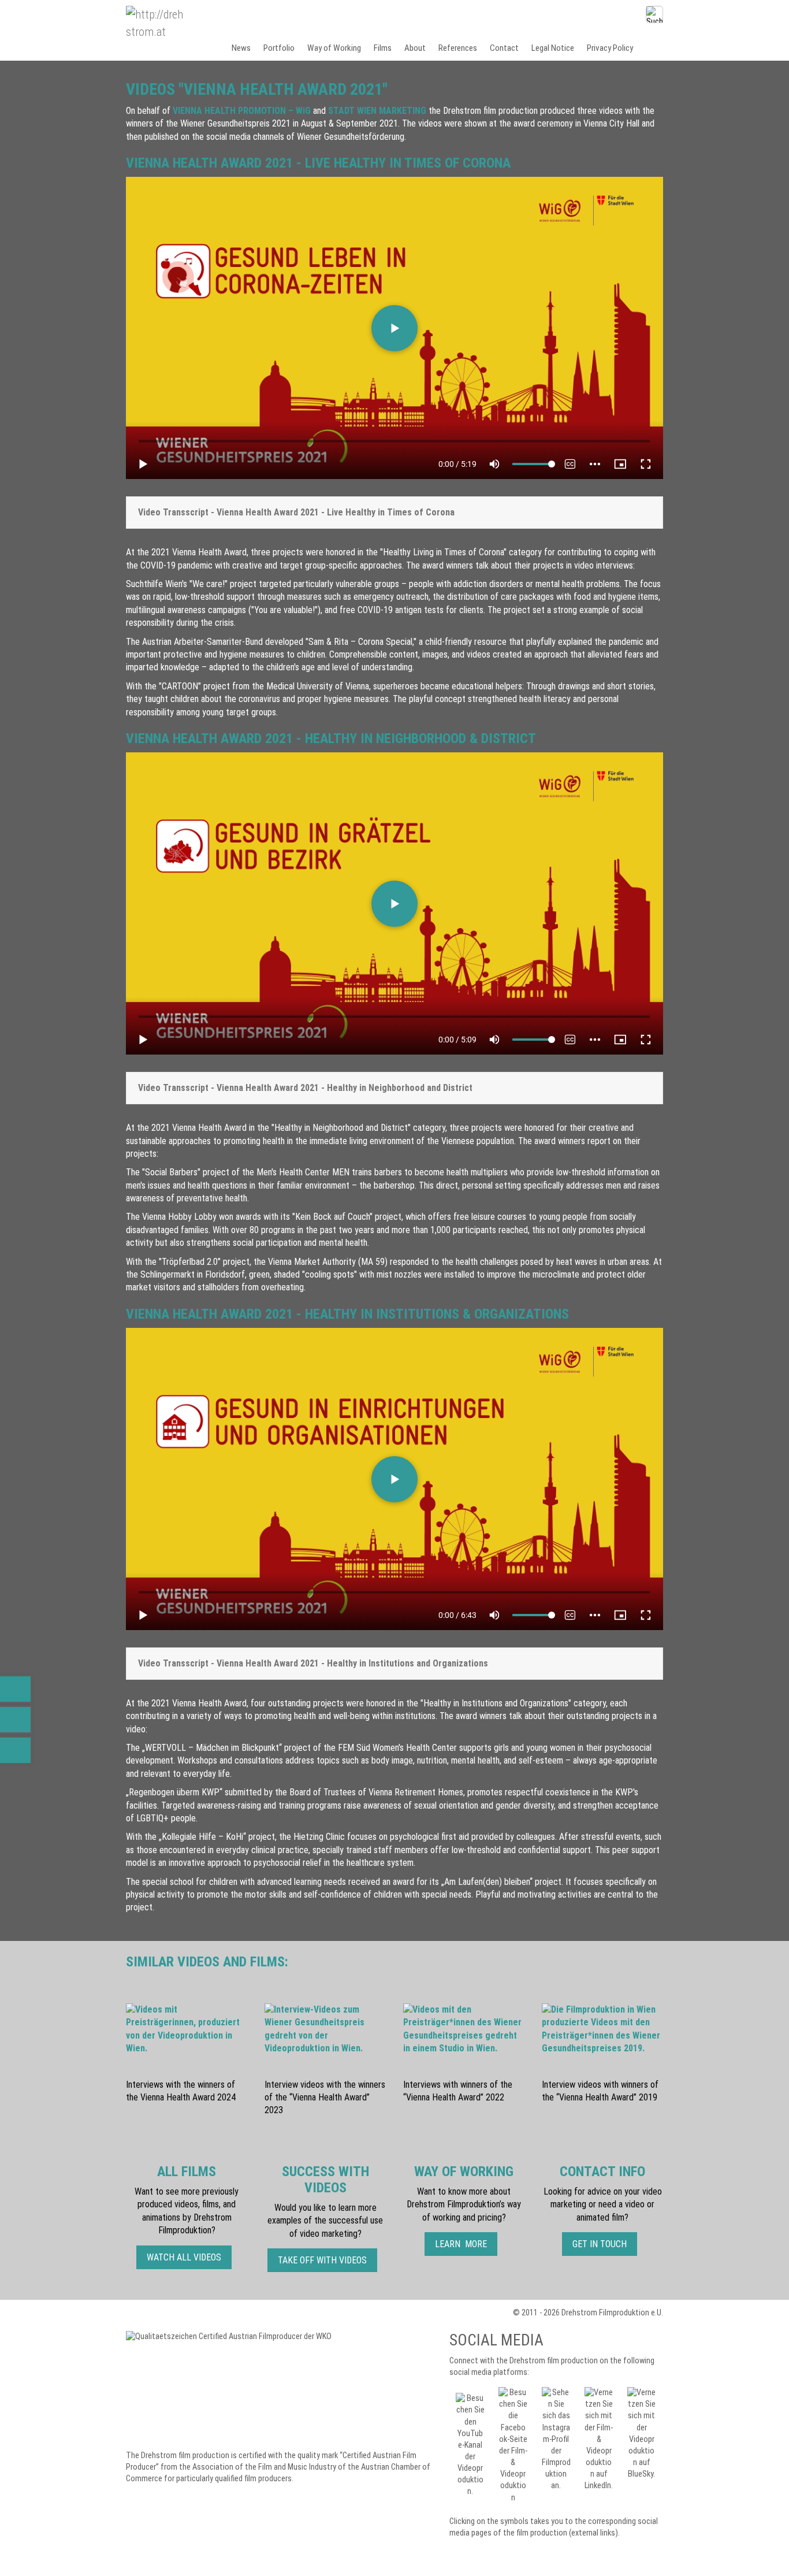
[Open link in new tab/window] (237, 2389)
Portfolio (279, 48)
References (458, 48)
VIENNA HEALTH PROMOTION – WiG (242, 111)
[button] (184, 2257)
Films (383, 48)
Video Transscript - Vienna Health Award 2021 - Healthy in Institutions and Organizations (313, 1663)
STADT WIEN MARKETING (377, 111)
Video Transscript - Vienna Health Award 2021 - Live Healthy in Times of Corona (296, 512)
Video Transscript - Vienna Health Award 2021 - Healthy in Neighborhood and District (305, 1088)
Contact (504, 48)
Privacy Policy (610, 48)
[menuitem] (242, 48)
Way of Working (334, 48)
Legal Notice (553, 48)
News (241, 48)
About (415, 48)
